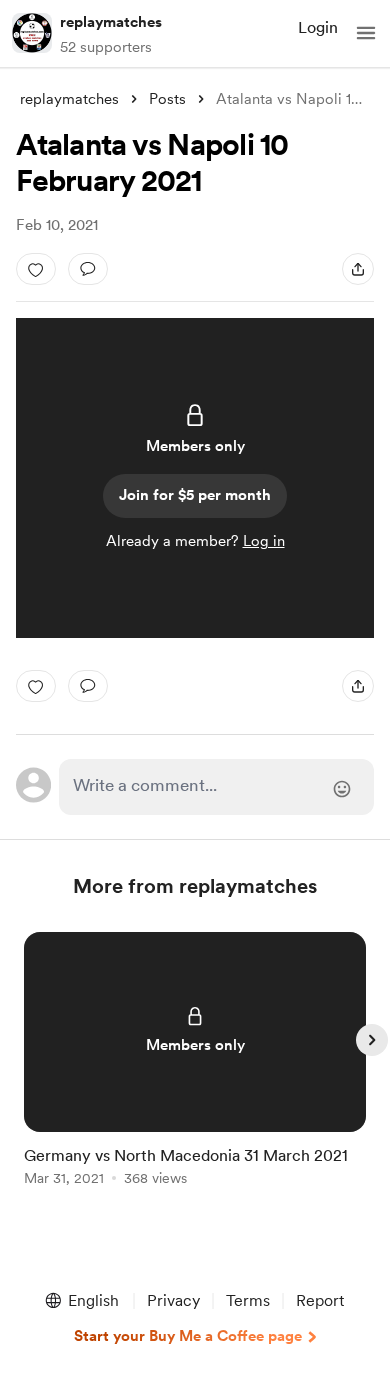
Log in (264, 541)
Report (320, 1300)
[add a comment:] (88, 269)
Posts (167, 99)
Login (318, 27)
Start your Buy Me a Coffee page (188, 1336)
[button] (366, 33)
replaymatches (111, 22)
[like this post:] (36, 269)
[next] (372, 1040)
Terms (248, 1300)
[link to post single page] (195, 1062)
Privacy (173, 1300)
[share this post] (358, 269)
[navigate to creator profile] (32, 33)
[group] (195, 1070)
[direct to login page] (216, 787)
